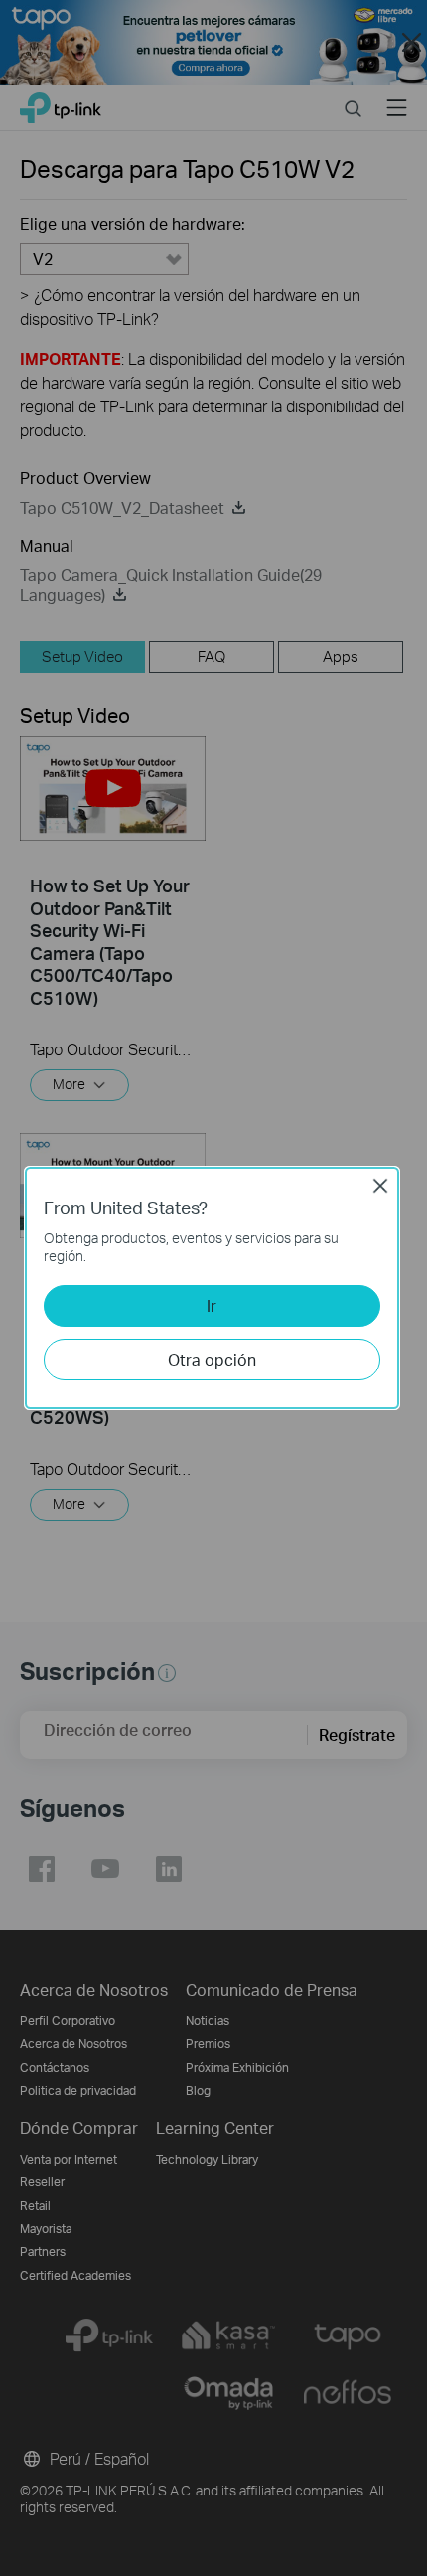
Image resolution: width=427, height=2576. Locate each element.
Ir (212, 1305)
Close (380, 1186)
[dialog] (213, 1288)
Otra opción (212, 1359)
